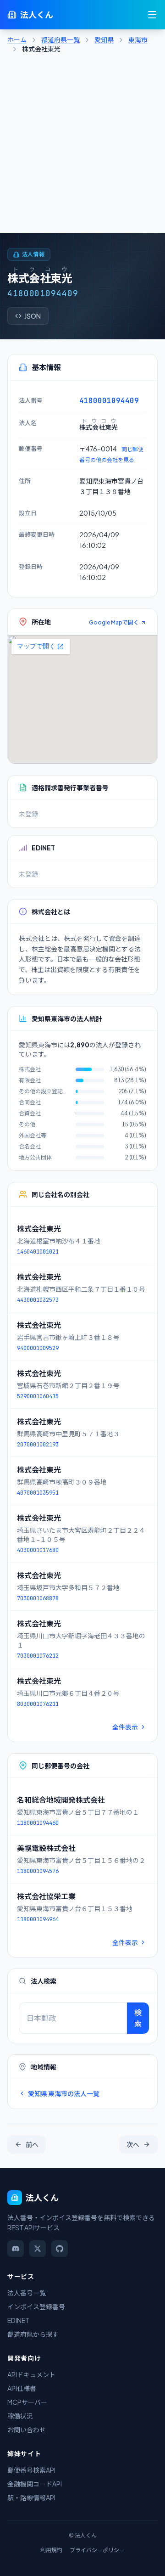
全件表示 (125, 1727)
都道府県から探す (33, 2334)
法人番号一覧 (27, 2293)
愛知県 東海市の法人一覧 (64, 2093)
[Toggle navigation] (152, 15)
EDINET (18, 2320)
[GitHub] (60, 2249)
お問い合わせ (27, 2430)
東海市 (138, 39)
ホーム (17, 39)
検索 (138, 2018)
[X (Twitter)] (38, 2249)
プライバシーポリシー (97, 2550)
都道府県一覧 (60, 39)
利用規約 (51, 2550)
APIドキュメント (31, 2374)
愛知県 (104, 39)
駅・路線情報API (31, 2497)
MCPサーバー (27, 2402)
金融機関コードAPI (35, 2484)
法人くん (37, 14)
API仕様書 (22, 2388)
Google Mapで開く (114, 622)
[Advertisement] (82, 146)
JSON (33, 316)
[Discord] (16, 2249)
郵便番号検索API (31, 2470)
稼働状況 (20, 2416)
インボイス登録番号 (36, 2306)
